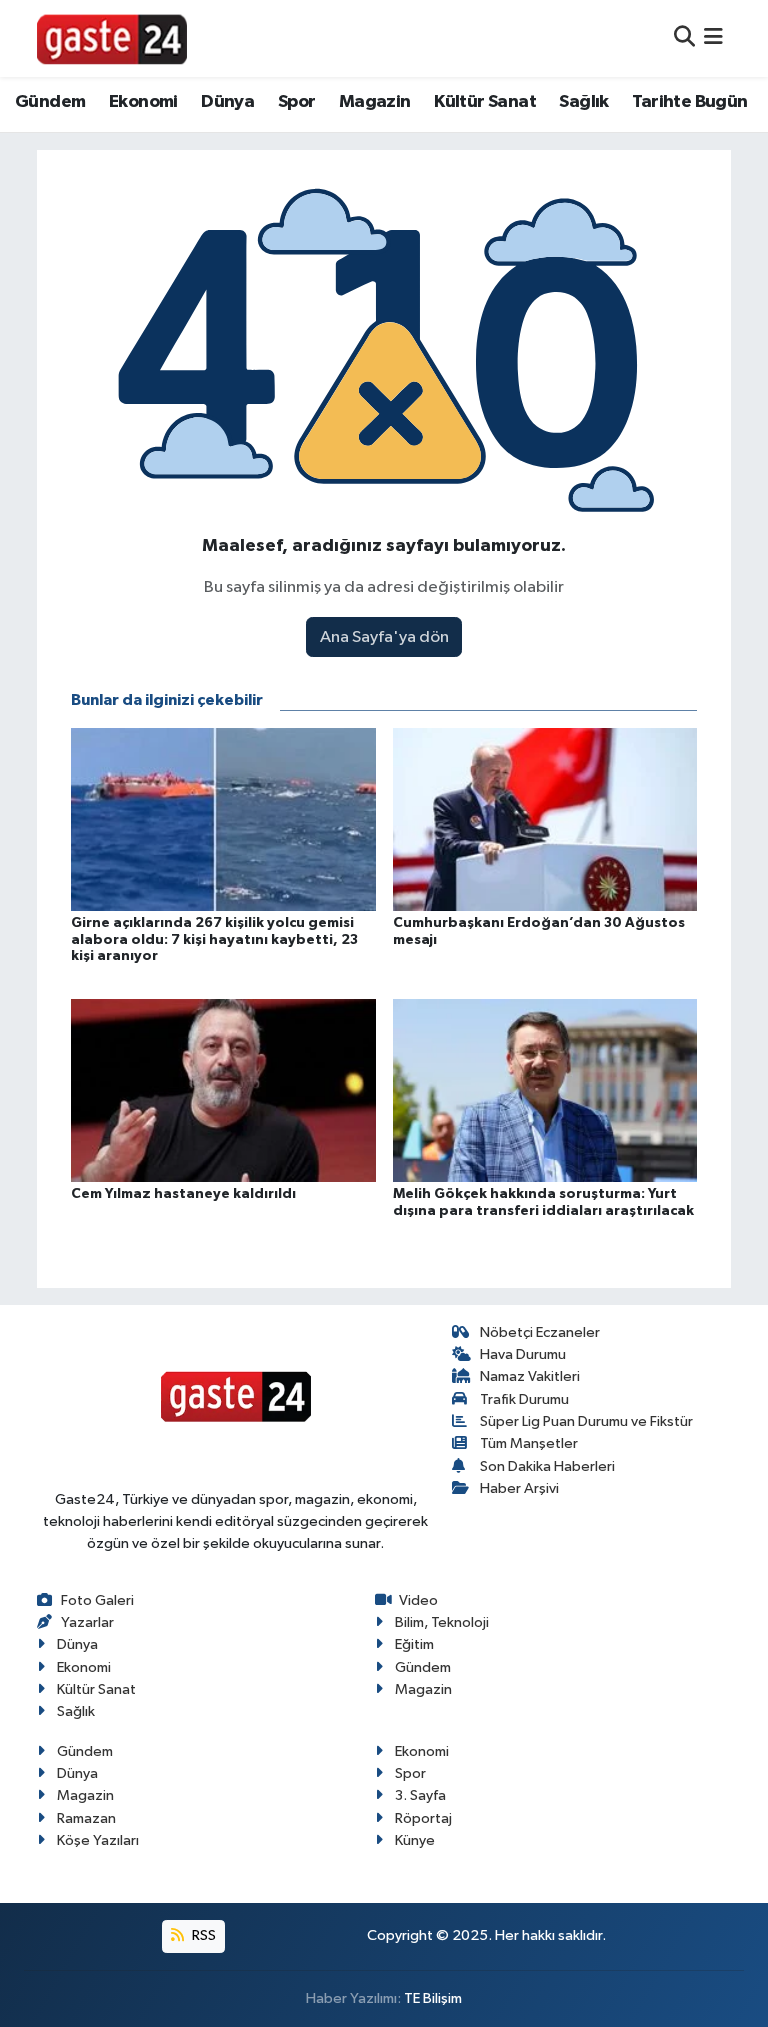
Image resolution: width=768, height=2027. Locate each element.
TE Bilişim (433, 1998)
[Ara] (684, 38)
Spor (297, 102)
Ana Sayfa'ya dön (384, 637)
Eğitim (414, 1644)
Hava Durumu (523, 1354)
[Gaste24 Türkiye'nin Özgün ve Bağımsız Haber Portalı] (112, 38)
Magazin (375, 102)
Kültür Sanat (485, 102)
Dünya (227, 102)
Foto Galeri (97, 1600)
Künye (415, 1840)
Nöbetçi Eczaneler (540, 1332)
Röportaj (423, 1818)
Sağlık (583, 102)
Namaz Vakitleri (530, 1376)
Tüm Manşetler (529, 1443)
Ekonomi (143, 102)
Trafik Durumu (524, 1399)
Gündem (50, 102)
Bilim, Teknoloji (442, 1622)
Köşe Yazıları (98, 1840)
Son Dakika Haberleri (547, 1466)
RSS (202, 1935)
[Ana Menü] (713, 38)
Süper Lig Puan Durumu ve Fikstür (586, 1421)
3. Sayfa (420, 1795)
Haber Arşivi (519, 1488)
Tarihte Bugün (689, 102)
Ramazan (86, 1818)
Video (418, 1600)
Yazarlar (87, 1622)
